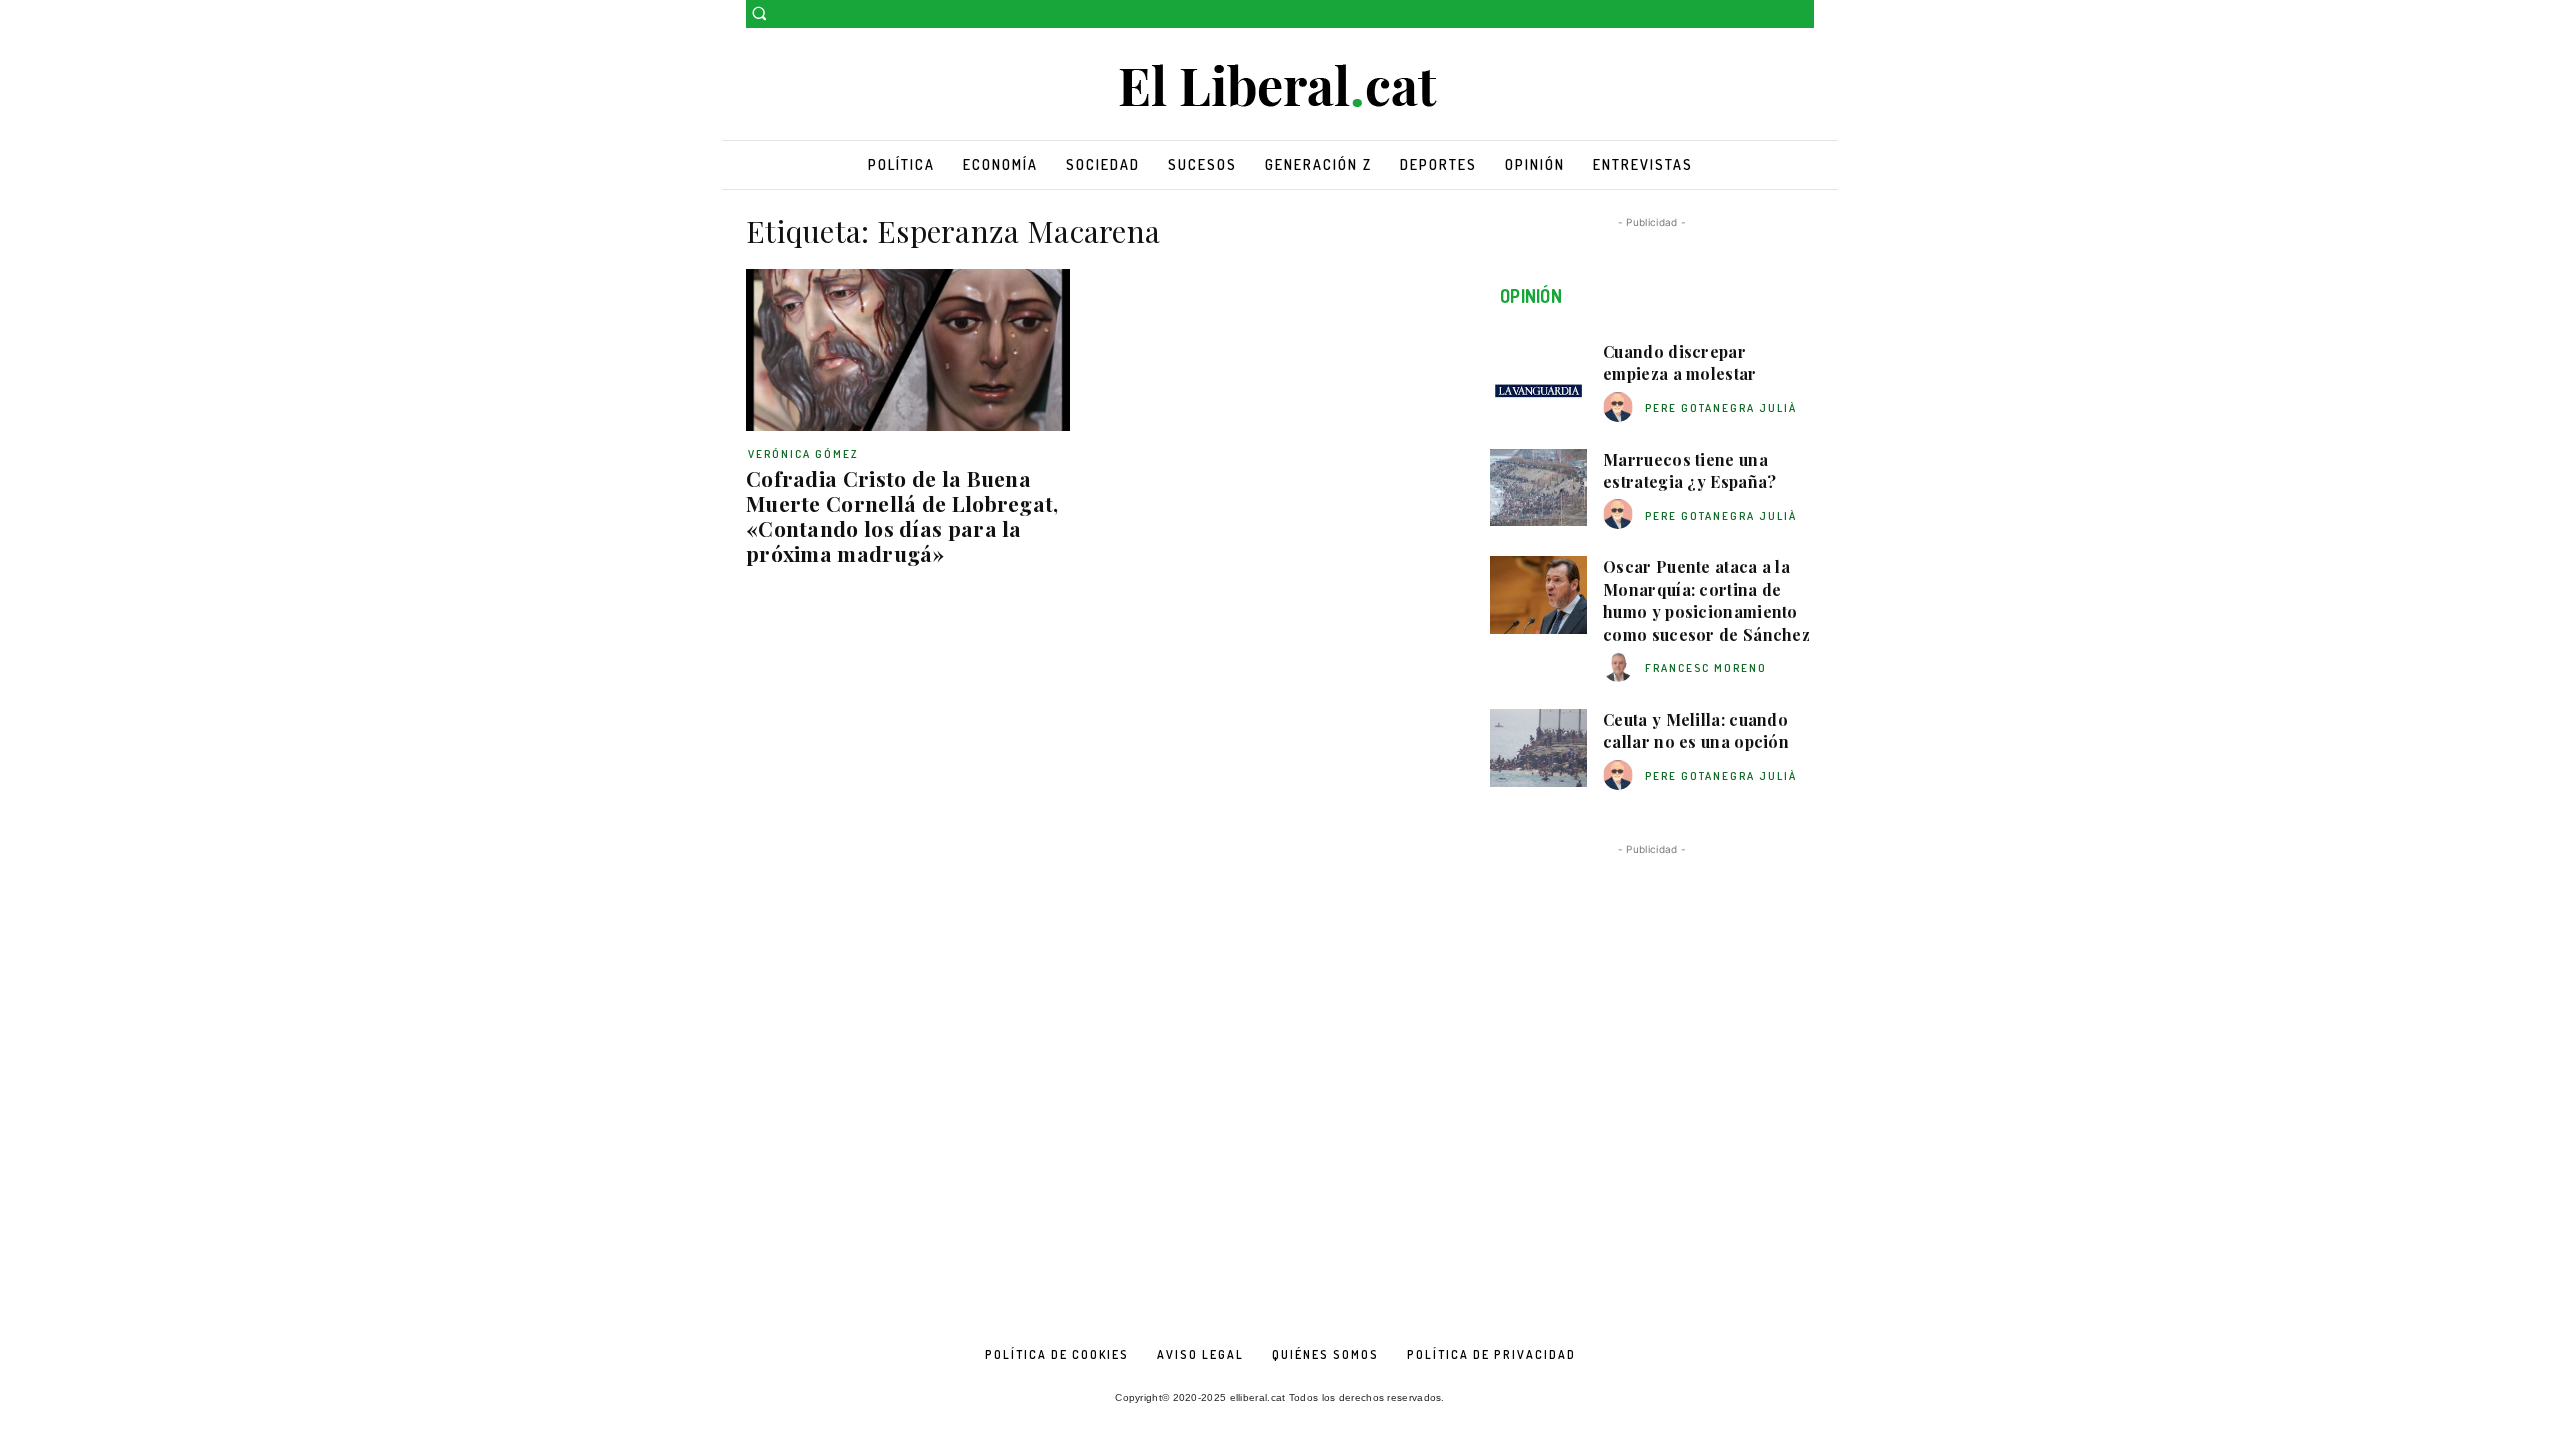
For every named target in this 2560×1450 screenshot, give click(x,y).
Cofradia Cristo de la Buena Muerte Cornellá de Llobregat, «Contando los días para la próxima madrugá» (902, 515)
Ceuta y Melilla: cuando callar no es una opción (1696, 730)
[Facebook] (1774, 14)
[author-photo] (1621, 407)
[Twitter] (1802, 14)
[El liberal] (1280, 86)
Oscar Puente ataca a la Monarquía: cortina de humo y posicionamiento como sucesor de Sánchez (1706, 600)
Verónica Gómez (803, 454)
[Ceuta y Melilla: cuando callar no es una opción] (1538, 748)
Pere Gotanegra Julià (1721, 408)
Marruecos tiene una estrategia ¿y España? (1689, 470)
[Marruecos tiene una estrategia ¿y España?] (1538, 488)
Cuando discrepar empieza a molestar (1679, 362)
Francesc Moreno (1706, 668)
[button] (759, 13)
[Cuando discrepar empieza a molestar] (1538, 380)
